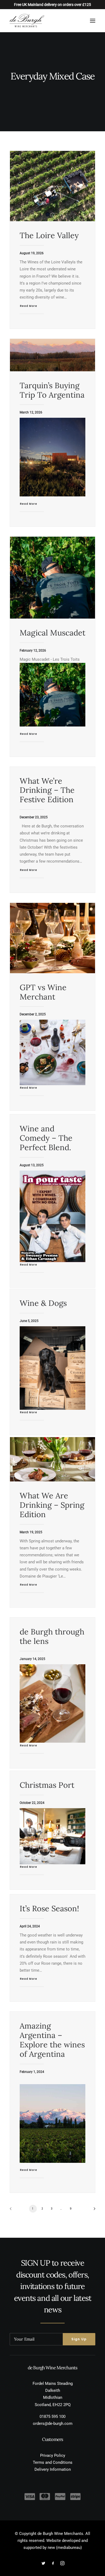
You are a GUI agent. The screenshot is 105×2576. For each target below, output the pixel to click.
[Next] (93, 2210)
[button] (93, 21)
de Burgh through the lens (52, 1636)
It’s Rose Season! (49, 1908)
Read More (29, 306)
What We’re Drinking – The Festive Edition (47, 790)
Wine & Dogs (43, 1303)
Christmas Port (47, 1785)
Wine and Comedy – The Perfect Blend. (46, 1138)
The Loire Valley (49, 235)
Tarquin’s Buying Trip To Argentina (52, 390)
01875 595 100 (52, 2417)
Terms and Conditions (53, 2462)
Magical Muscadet (52, 633)
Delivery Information (53, 2469)
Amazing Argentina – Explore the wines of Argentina (52, 2040)
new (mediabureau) (65, 2548)
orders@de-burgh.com (53, 2424)
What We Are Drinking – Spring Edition (52, 1505)
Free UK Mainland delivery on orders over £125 (52, 5)
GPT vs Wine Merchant (43, 992)
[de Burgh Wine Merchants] (27, 21)
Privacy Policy (53, 2455)
